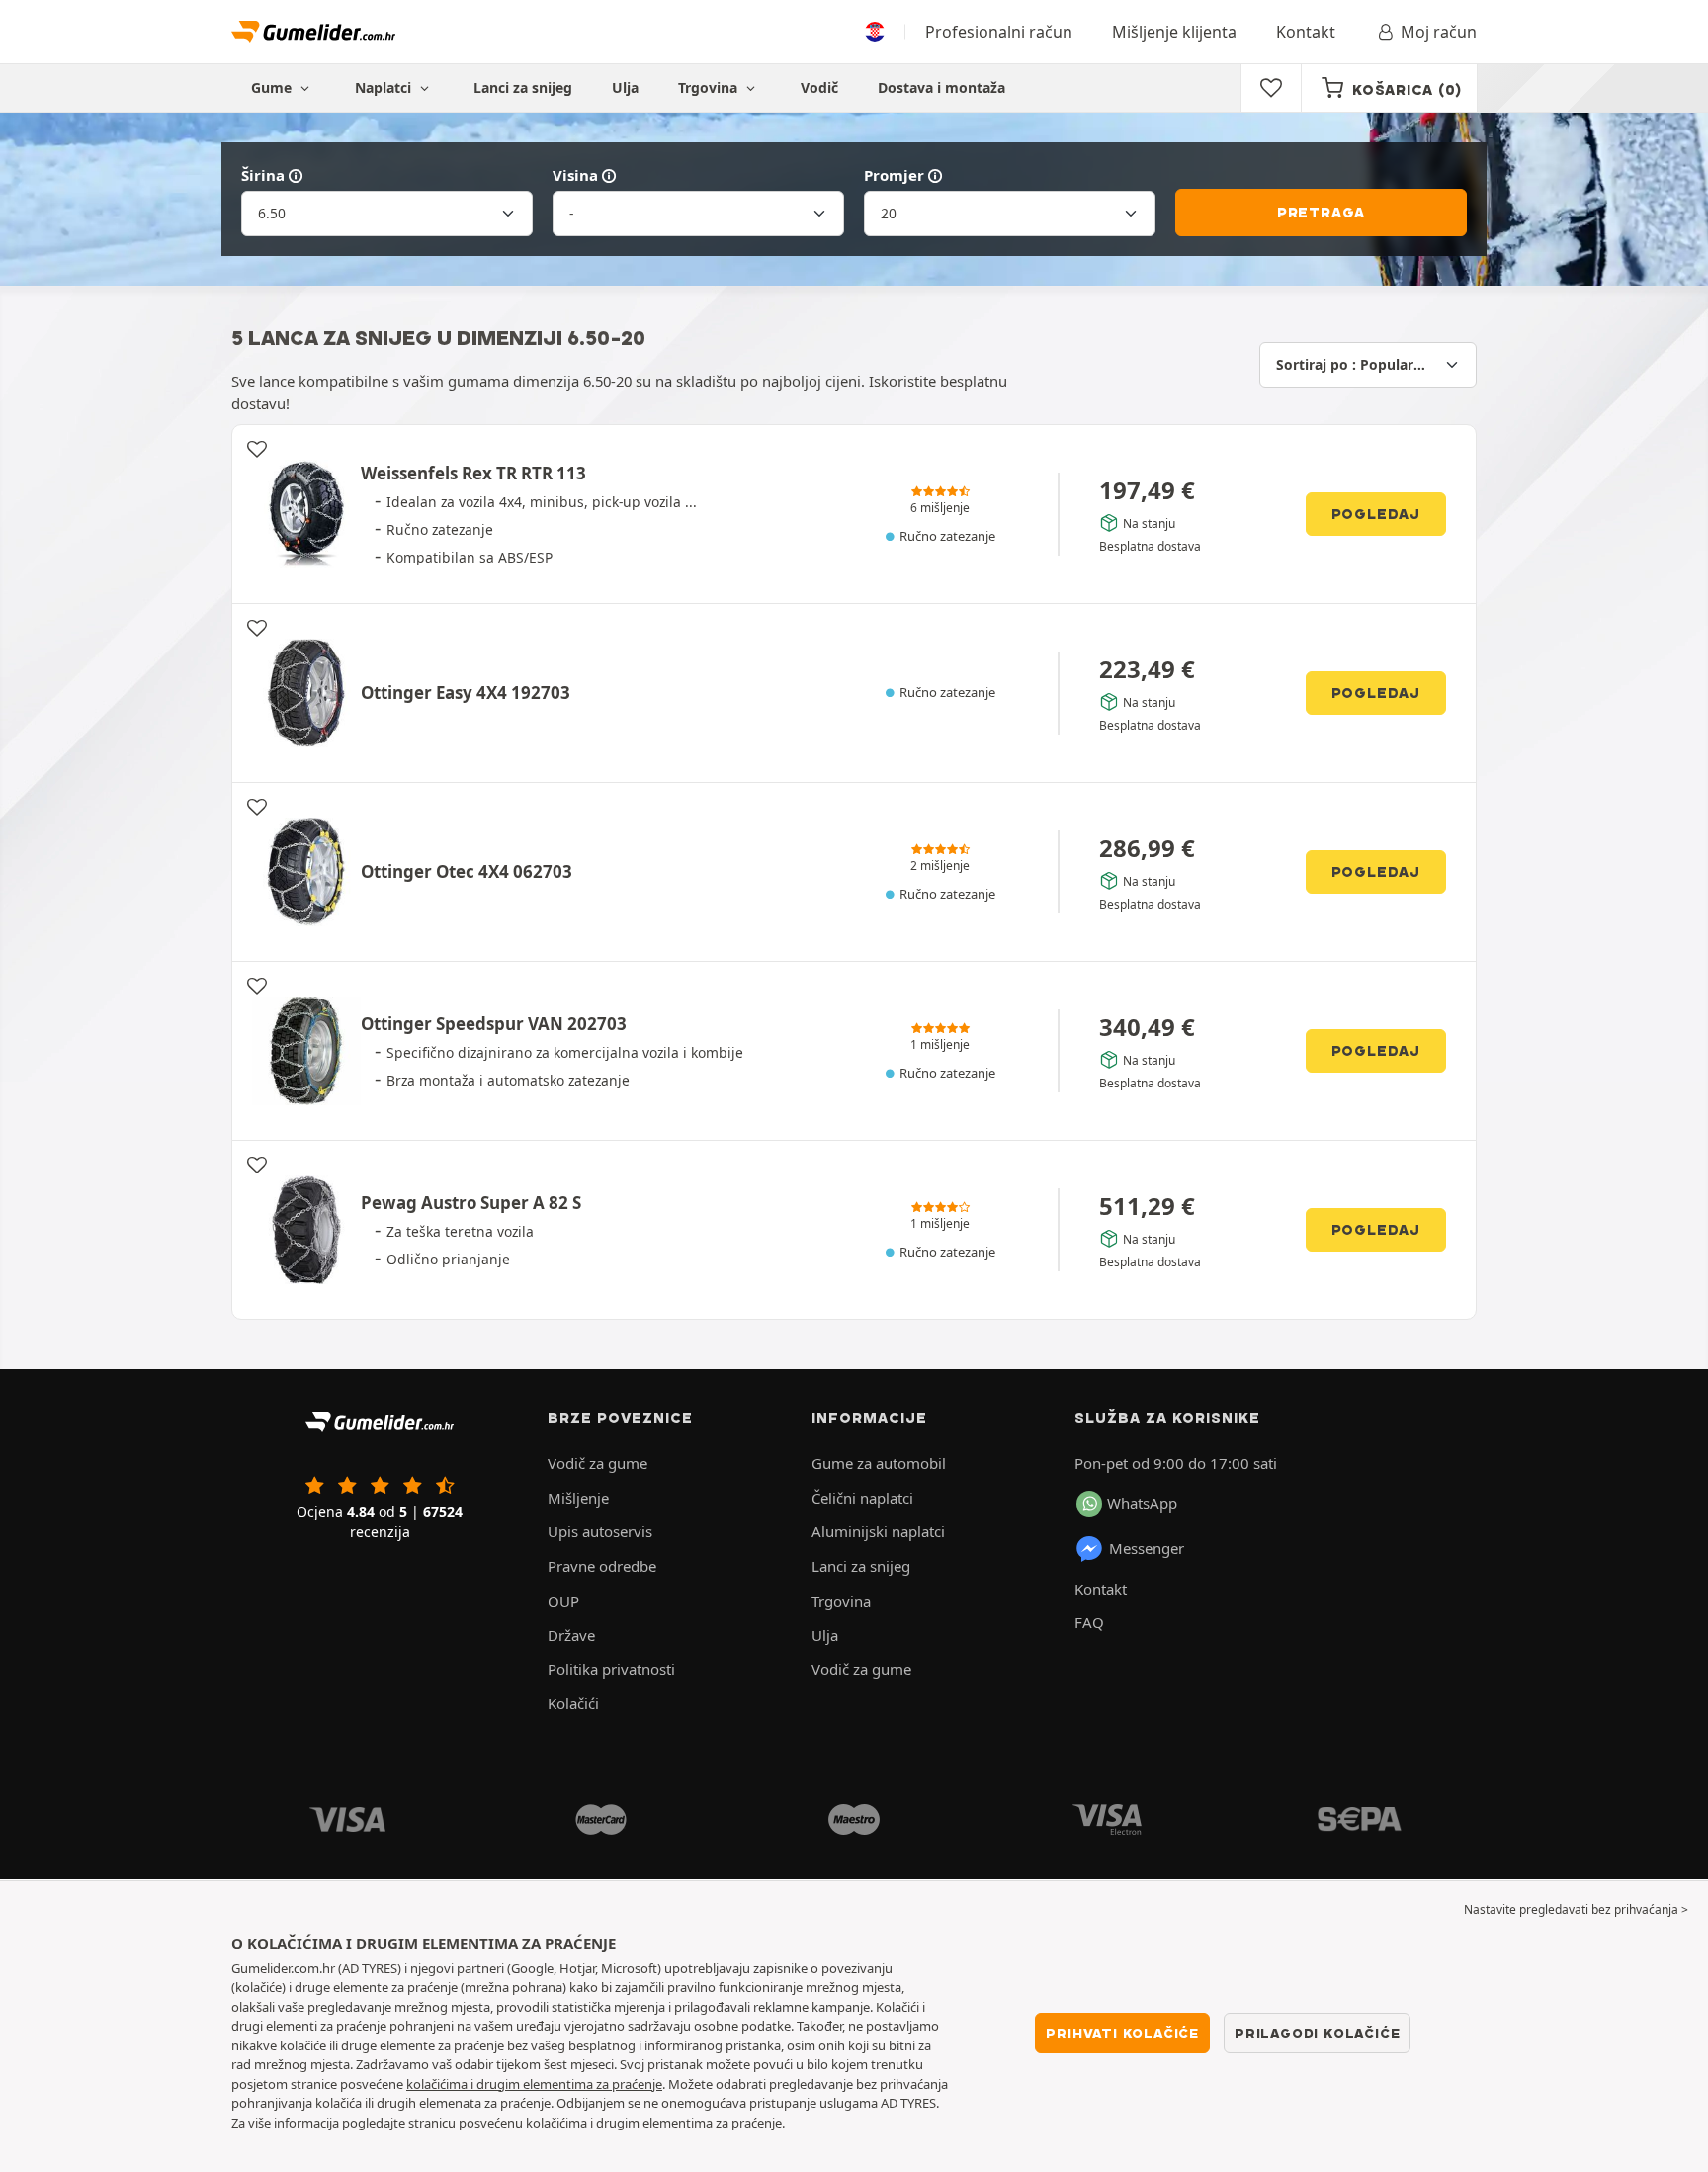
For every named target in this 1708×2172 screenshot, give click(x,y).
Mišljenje (578, 1498)
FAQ (1089, 1622)
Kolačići (573, 1703)
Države (571, 1635)
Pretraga (1321, 213)
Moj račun (1439, 32)
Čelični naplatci (862, 1498)
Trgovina (710, 87)
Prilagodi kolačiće (1317, 2033)
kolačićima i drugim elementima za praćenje (534, 2084)
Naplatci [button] (385, 87)
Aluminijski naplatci (878, 1531)
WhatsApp (1142, 1503)
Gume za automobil (879, 1463)
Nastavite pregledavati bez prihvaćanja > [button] (1576, 1910)
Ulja (625, 87)
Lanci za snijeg (523, 87)
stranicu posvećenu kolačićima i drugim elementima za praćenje (595, 2123)
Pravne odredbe (602, 1566)
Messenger (1147, 1548)
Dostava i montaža (941, 87)
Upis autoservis (600, 1531)
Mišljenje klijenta (1174, 32)
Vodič (819, 87)
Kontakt (1306, 32)
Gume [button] (273, 87)
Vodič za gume (598, 1463)
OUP (563, 1601)
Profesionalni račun (999, 32)
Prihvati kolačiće (1122, 2033)
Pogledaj (1376, 514)
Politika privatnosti (611, 1669)
